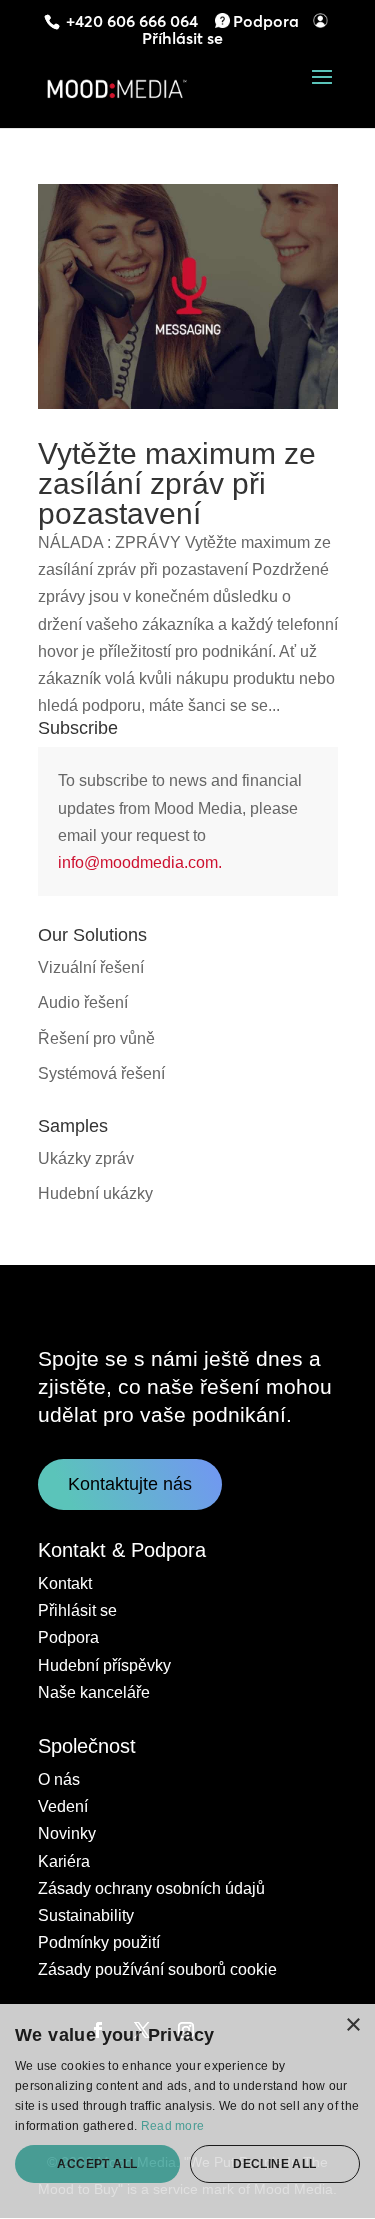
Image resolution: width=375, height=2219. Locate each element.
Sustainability (86, 1915)
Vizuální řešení (91, 967)
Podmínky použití (99, 1942)
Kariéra (64, 1861)
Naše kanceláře (94, 1692)
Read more (173, 2126)
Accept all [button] (97, 2164)
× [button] (352, 2025)
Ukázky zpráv (86, 1158)
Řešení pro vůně (96, 1038)
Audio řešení (83, 1002)
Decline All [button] (274, 2164)
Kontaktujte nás (130, 1484)
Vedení (63, 1806)
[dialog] (187, 2111)
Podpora (266, 21)
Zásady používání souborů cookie (157, 1969)
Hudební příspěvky (104, 1665)
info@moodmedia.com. (140, 862)
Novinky (67, 1833)
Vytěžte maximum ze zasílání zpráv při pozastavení (177, 483)
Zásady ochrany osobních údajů (151, 1888)
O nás (59, 1779)
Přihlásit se (77, 1610)
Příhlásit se (182, 38)
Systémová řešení (101, 1073)
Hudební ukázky (95, 1193)
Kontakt (65, 1583)
